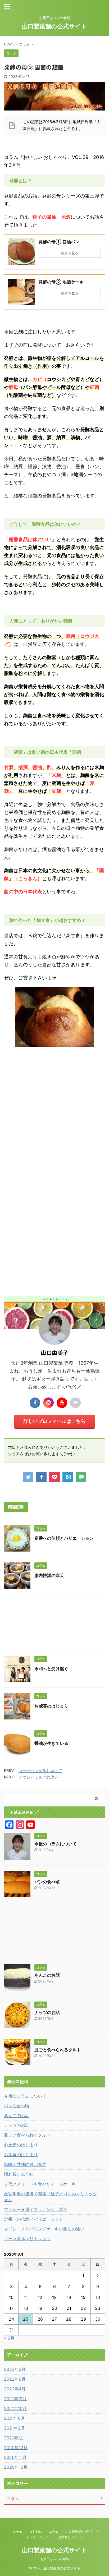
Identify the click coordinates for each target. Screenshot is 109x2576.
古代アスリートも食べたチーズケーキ (40, 2184)
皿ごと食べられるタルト (58, 2050)
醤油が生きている (51, 1743)
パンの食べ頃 (47, 1882)
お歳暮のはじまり (51, 1706)
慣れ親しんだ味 (19, 2174)
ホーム (18, 2531)
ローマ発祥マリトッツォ (27, 2239)
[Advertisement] (54, 1125)
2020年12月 (16, 2448)
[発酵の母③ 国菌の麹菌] (68, 1477)
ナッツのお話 (47, 2012)
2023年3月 (15, 2369)
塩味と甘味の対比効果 (25, 2164)
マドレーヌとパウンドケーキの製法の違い (44, 2229)
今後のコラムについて (56, 1844)
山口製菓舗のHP (77, 2531)
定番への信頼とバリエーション (64, 1538)
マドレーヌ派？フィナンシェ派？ (36, 2209)
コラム (54, 2531)
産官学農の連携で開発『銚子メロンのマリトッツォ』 (51, 2197)
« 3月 (9, 2338)
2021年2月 (14, 2428)
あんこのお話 (47, 1975)
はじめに (36, 2531)
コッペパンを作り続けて (40, 1771)
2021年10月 (15, 2408)
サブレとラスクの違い (38, 1777)
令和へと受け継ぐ (51, 1669)
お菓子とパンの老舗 (54, 2559)
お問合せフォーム (71, 2537)
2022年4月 (15, 2389)
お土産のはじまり (21, 2145)
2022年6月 (15, 2379)
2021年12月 (15, 2399)
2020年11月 (15, 2457)
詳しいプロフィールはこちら (54, 1421)
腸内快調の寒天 (49, 1575)
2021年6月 (14, 2418)
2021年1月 (14, 2438)
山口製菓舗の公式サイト (54, 26)
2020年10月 (16, 2467)
